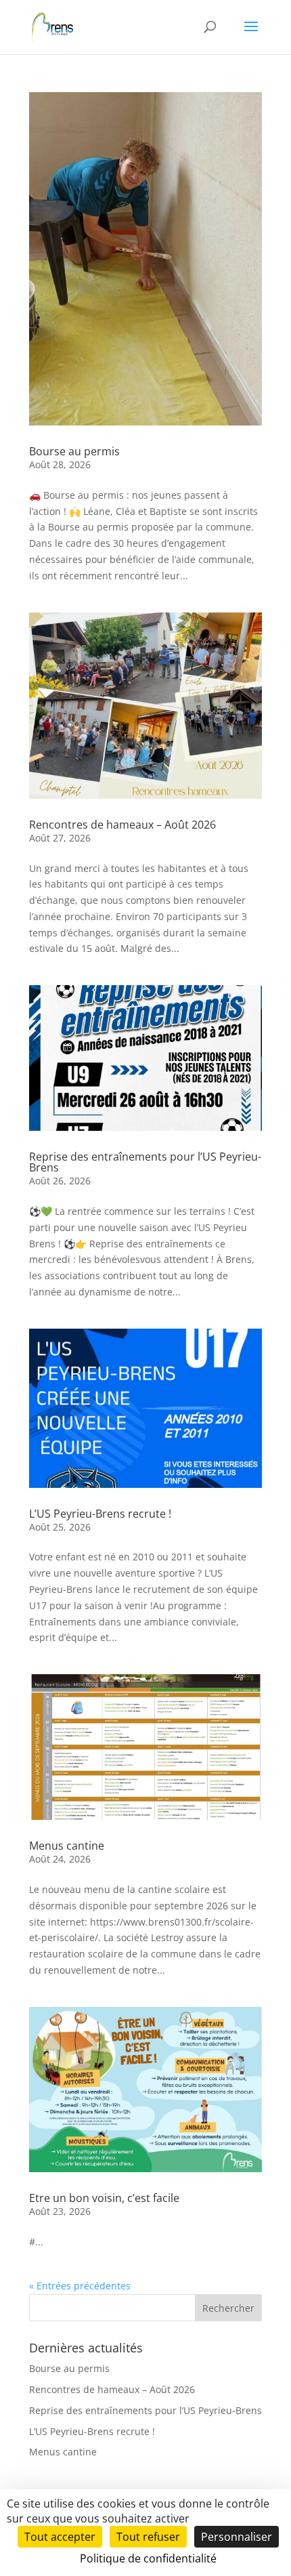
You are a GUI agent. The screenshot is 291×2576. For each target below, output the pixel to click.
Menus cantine (67, 1846)
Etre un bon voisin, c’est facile (104, 2198)
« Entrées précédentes (80, 2286)
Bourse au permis (74, 451)
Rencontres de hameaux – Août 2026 (122, 825)
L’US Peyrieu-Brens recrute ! (100, 1514)
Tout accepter (60, 2537)
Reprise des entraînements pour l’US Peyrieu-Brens (145, 1162)
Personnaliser (237, 2537)
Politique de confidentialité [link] (148, 2558)
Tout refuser (148, 2537)
